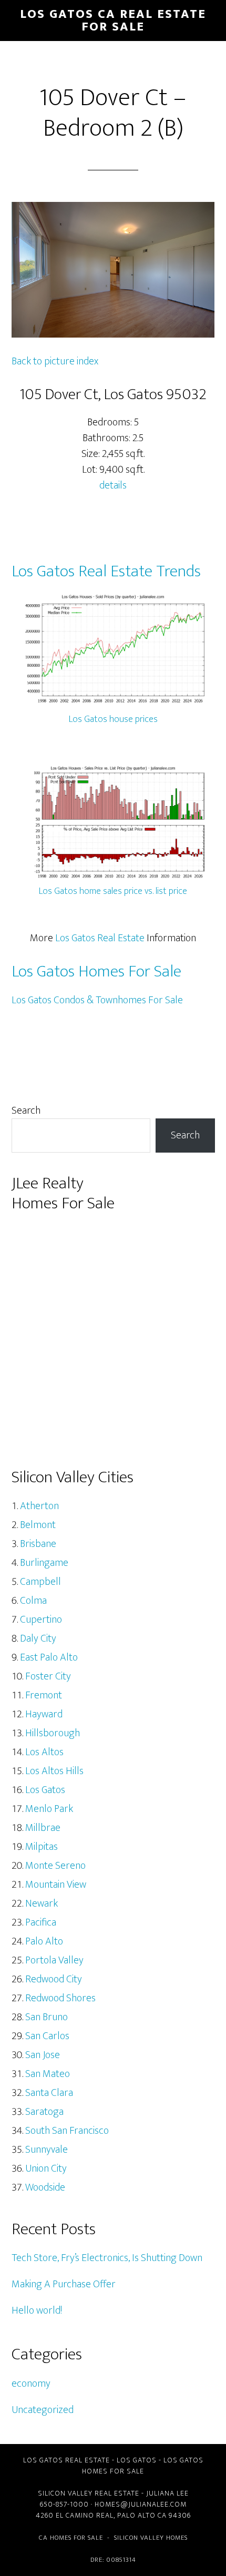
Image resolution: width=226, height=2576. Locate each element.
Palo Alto (44, 1941)
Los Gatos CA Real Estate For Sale (113, 21)
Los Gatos (45, 1790)
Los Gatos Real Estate (100, 938)
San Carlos (47, 2036)
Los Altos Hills (54, 1771)
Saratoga (44, 2112)
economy (31, 2384)
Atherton (39, 1506)
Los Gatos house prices (113, 719)
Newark (42, 1903)
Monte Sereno (55, 1866)
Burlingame (44, 1563)
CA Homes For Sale (71, 2538)
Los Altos (44, 1752)
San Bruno (47, 2017)
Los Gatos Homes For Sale (96, 971)
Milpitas (42, 1847)
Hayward (44, 1714)
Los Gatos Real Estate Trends (106, 571)
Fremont (44, 1695)
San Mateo (48, 2074)
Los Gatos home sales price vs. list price (113, 891)
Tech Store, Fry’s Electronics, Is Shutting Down (107, 2258)
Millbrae (43, 1828)
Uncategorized (43, 2410)
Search (26, 1111)
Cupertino (41, 1620)
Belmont (38, 1525)
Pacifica (41, 1922)
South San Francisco (67, 2131)
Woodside (45, 2187)
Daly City (38, 1638)
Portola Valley (54, 1960)
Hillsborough (53, 1733)
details (113, 485)
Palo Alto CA (142, 2515)
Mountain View (56, 1885)
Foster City (48, 1676)
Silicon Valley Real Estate (89, 2493)
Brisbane (38, 1544)
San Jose (43, 2055)
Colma (33, 1601)
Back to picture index (55, 361)
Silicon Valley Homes (151, 2538)
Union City (46, 2168)
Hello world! (37, 2310)
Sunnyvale (47, 2150)
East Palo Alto (49, 1657)
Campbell (40, 1582)
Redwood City (54, 1979)
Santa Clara (49, 2093)
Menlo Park (49, 1809)
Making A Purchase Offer (64, 2284)
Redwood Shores (60, 1998)
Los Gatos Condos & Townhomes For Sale (97, 1000)
